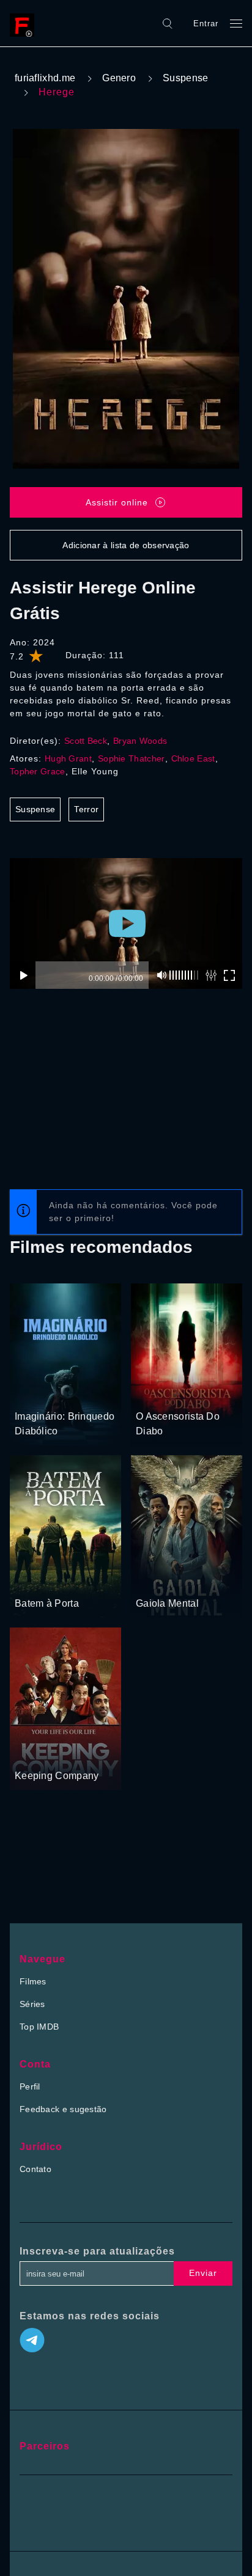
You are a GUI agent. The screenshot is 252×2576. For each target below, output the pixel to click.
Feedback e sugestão (63, 2109)
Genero (119, 78)
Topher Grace (38, 771)
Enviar (203, 2273)
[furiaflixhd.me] (25, 23)
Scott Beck (86, 741)
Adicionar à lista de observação (126, 545)
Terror (86, 809)
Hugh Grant (68, 758)
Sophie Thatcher (132, 758)
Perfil (30, 2086)
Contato (35, 2169)
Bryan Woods (140, 741)
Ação (189, 1580)
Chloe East (193, 758)
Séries (32, 2004)
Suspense (185, 78)
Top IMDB (39, 2027)
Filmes (33, 1981)
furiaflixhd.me (45, 78)
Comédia (33, 1753)
